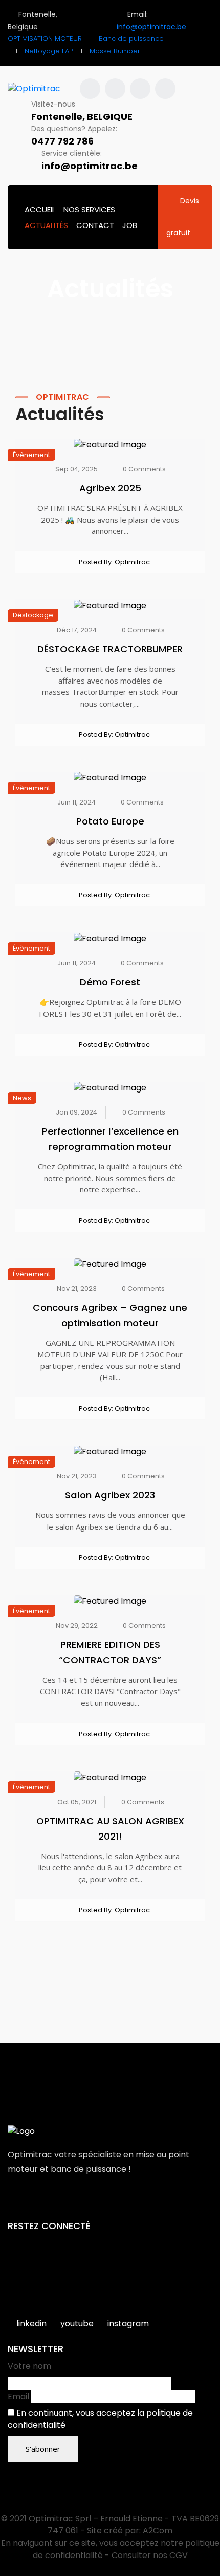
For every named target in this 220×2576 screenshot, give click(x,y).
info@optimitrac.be (151, 27)
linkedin (31, 2324)
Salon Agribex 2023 (110, 1495)
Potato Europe (110, 821)
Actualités (46, 225)
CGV (179, 2555)
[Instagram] (34, 2201)
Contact (95, 225)
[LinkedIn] (56, 2201)
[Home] (21, 2131)
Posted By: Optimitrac (114, 562)
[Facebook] (13, 2201)
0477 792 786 (62, 141)
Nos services (89, 209)
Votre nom (29, 2366)
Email (18, 2396)
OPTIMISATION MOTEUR (45, 39)
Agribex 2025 (110, 488)
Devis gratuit (183, 217)
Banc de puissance (131, 39)
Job (130, 225)
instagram (128, 2324)
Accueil (40, 209)
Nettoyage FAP (49, 51)
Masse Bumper (115, 51)
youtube (77, 2324)
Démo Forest (110, 982)
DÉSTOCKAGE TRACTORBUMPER (110, 649)
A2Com (158, 2531)
